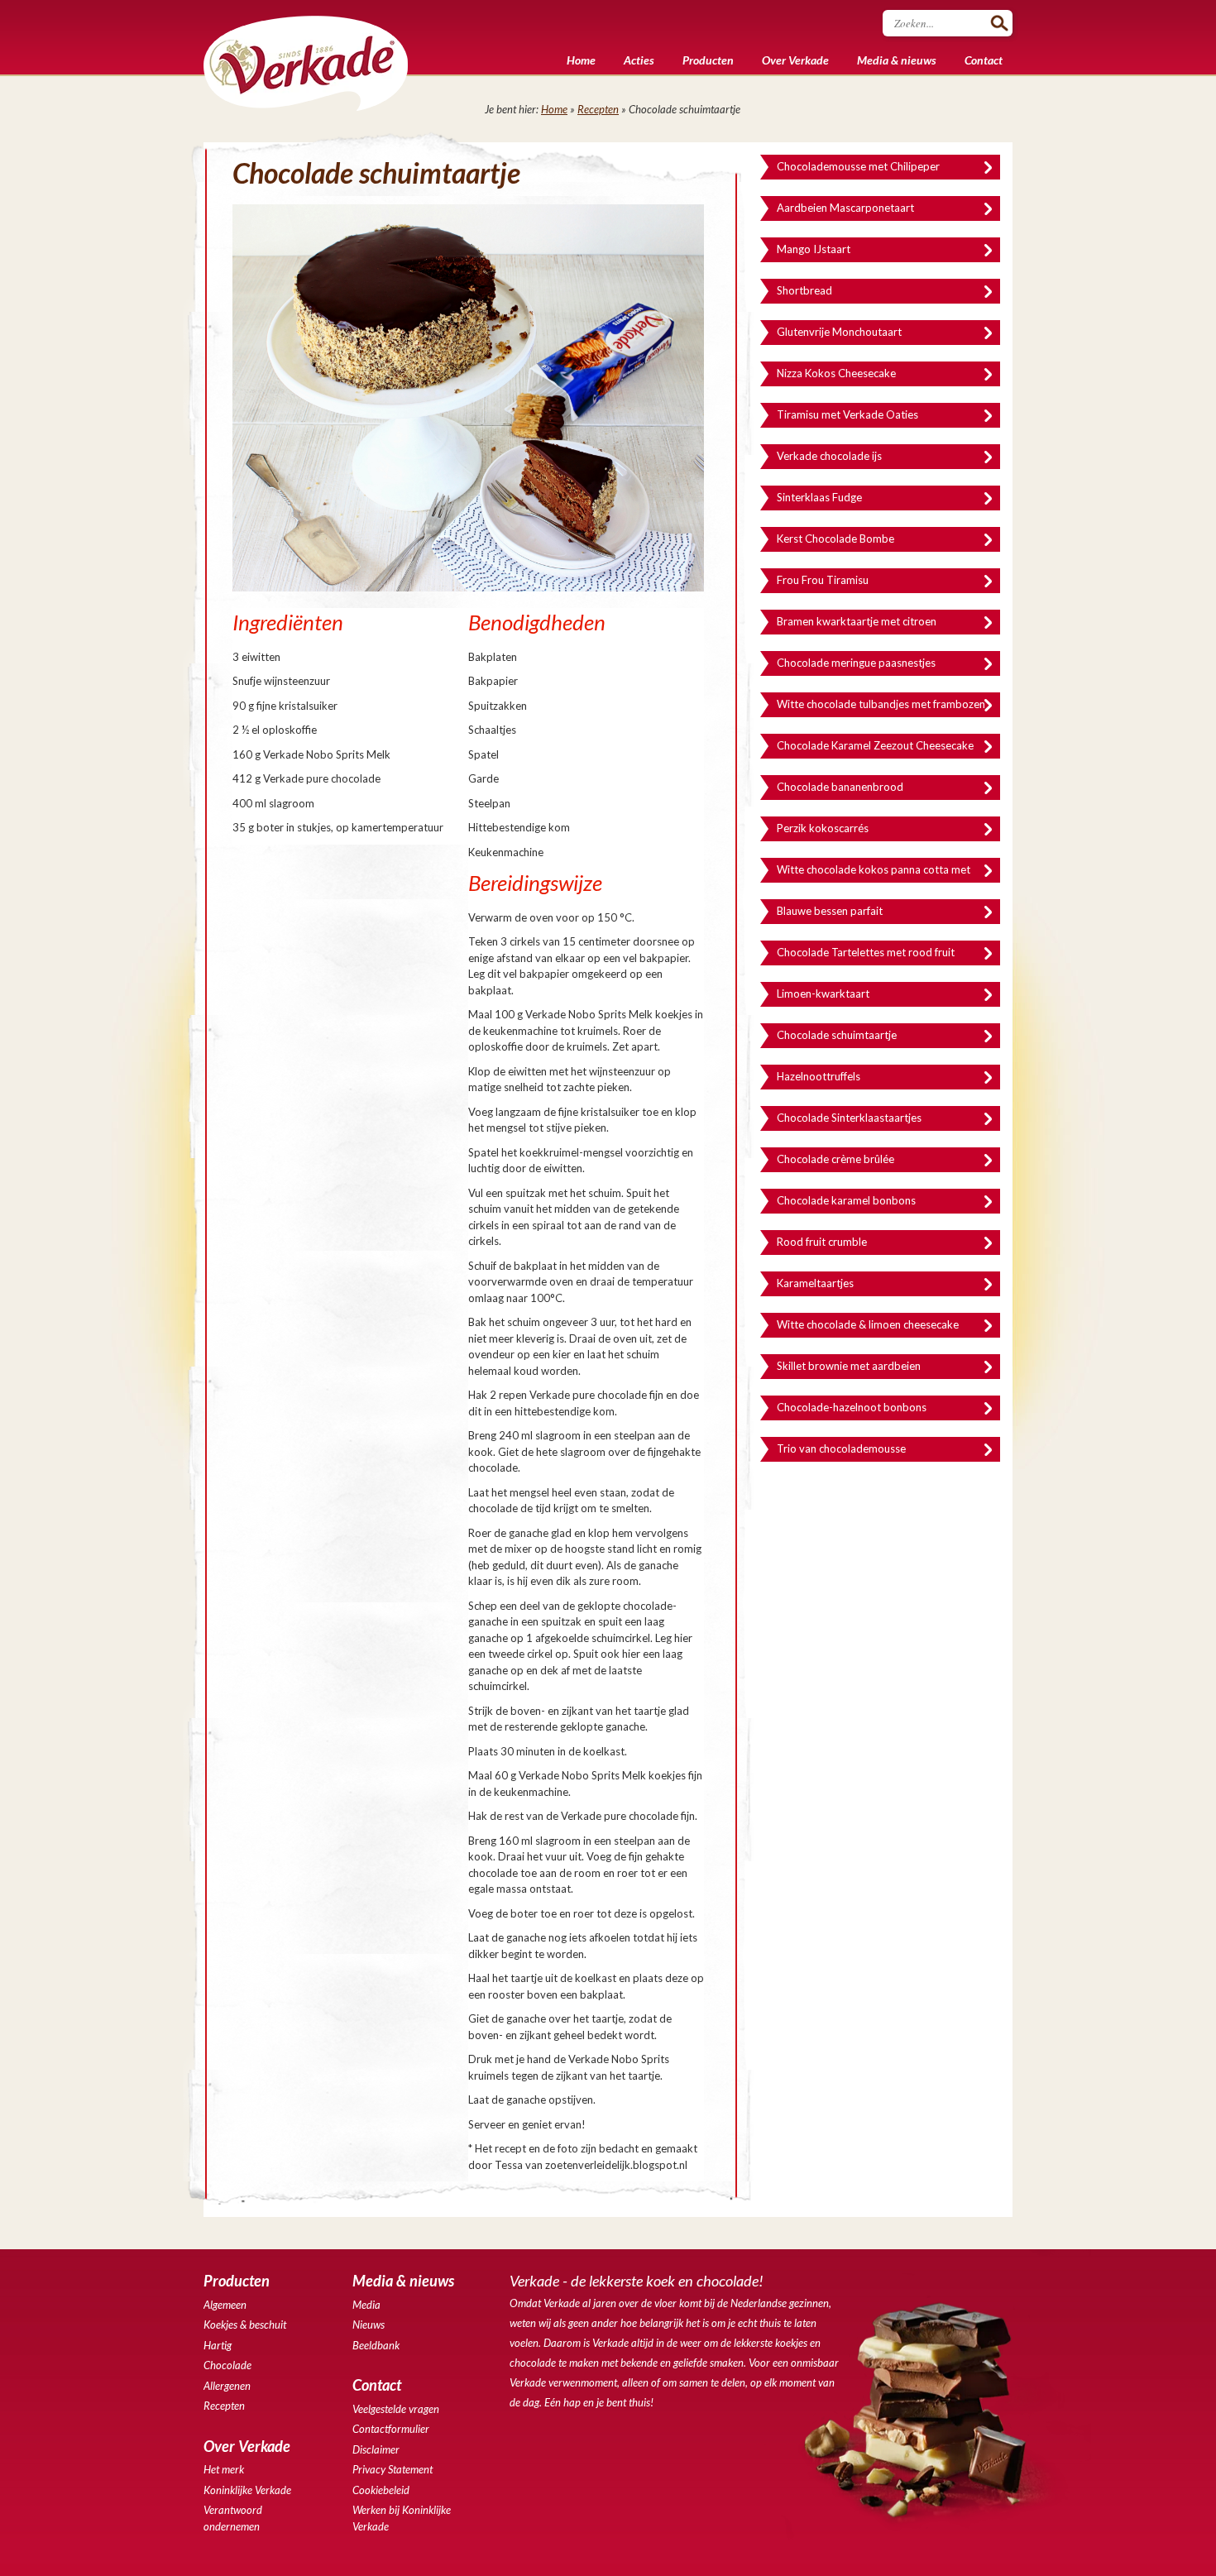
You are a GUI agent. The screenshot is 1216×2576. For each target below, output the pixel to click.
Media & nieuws (897, 60)
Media (366, 2305)
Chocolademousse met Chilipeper (858, 166)
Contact (984, 60)
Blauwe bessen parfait (830, 911)
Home (581, 60)
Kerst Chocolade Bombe (835, 539)
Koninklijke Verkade (247, 2490)
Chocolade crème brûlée (835, 1159)
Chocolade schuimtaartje (837, 1035)
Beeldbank (376, 2345)
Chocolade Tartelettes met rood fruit (866, 952)
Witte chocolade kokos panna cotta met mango (874, 873)
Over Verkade (795, 60)
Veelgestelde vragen (396, 2409)
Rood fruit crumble (822, 1242)
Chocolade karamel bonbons (846, 1200)
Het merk (224, 2469)
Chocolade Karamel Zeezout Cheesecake (875, 745)
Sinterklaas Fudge (819, 497)
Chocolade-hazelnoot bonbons (852, 1407)
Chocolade (227, 2365)
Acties (639, 60)
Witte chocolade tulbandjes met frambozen (881, 704)
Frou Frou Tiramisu (823, 580)
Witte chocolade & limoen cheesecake (868, 1324)
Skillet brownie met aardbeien (849, 1366)
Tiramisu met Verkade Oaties (847, 414)
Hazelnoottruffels (819, 1076)
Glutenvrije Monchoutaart (839, 332)
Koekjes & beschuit (245, 2325)
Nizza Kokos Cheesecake (836, 373)
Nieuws (369, 2325)
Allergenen (227, 2386)
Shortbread (804, 290)
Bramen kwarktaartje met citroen (857, 621)
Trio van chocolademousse (841, 1448)
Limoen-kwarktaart (823, 994)
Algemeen (225, 2305)
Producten (708, 60)
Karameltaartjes (815, 1283)
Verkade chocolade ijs (829, 456)
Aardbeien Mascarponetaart (845, 208)
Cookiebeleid (381, 2490)
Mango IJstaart (814, 249)
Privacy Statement (393, 2469)
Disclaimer (376, 2449)
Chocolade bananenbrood (840, 787)
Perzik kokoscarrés (823, 828)
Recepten (598, 109)
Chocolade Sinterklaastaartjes (849, 1118)
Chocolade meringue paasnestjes (856, 663)
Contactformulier (391, 2429)
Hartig (218, 2345)
